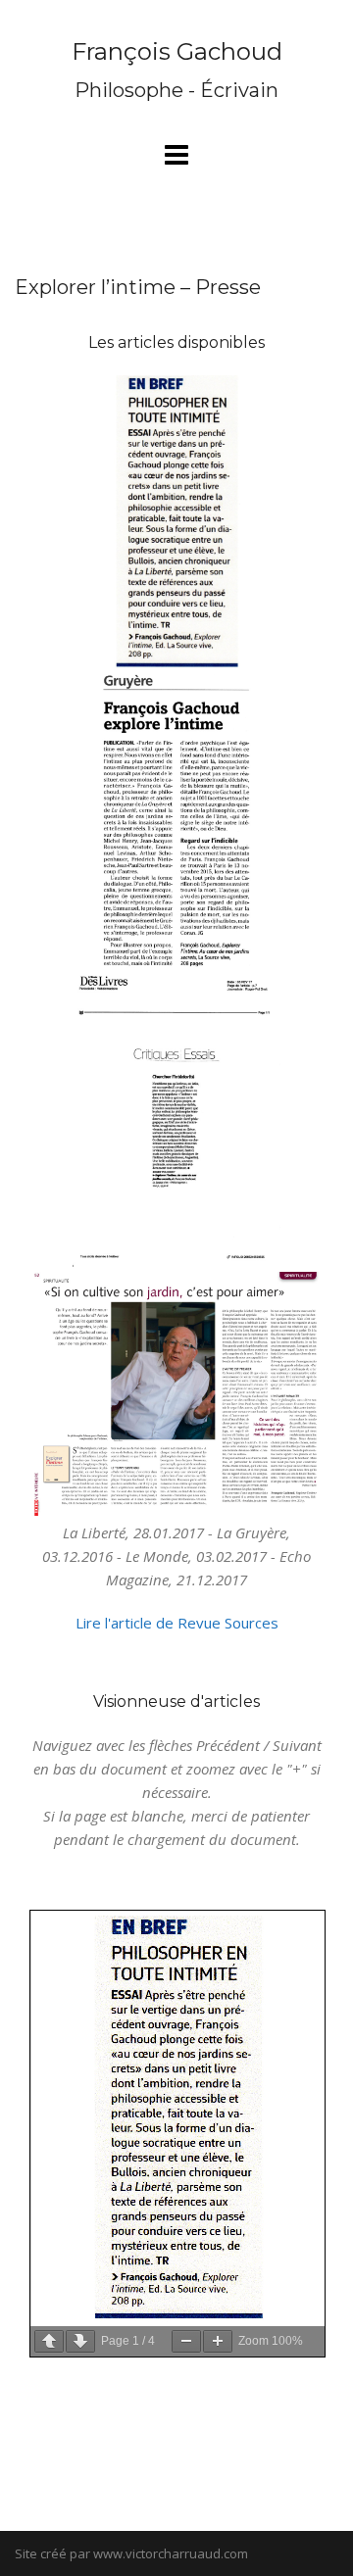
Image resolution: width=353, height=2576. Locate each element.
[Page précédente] (49, 2341)
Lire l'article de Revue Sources (177, 1623)
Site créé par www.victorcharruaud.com (131, 2553)
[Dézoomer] (186, 2341)
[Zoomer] (218, 2341)
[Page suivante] (80, 2341)
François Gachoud (177, 51)
